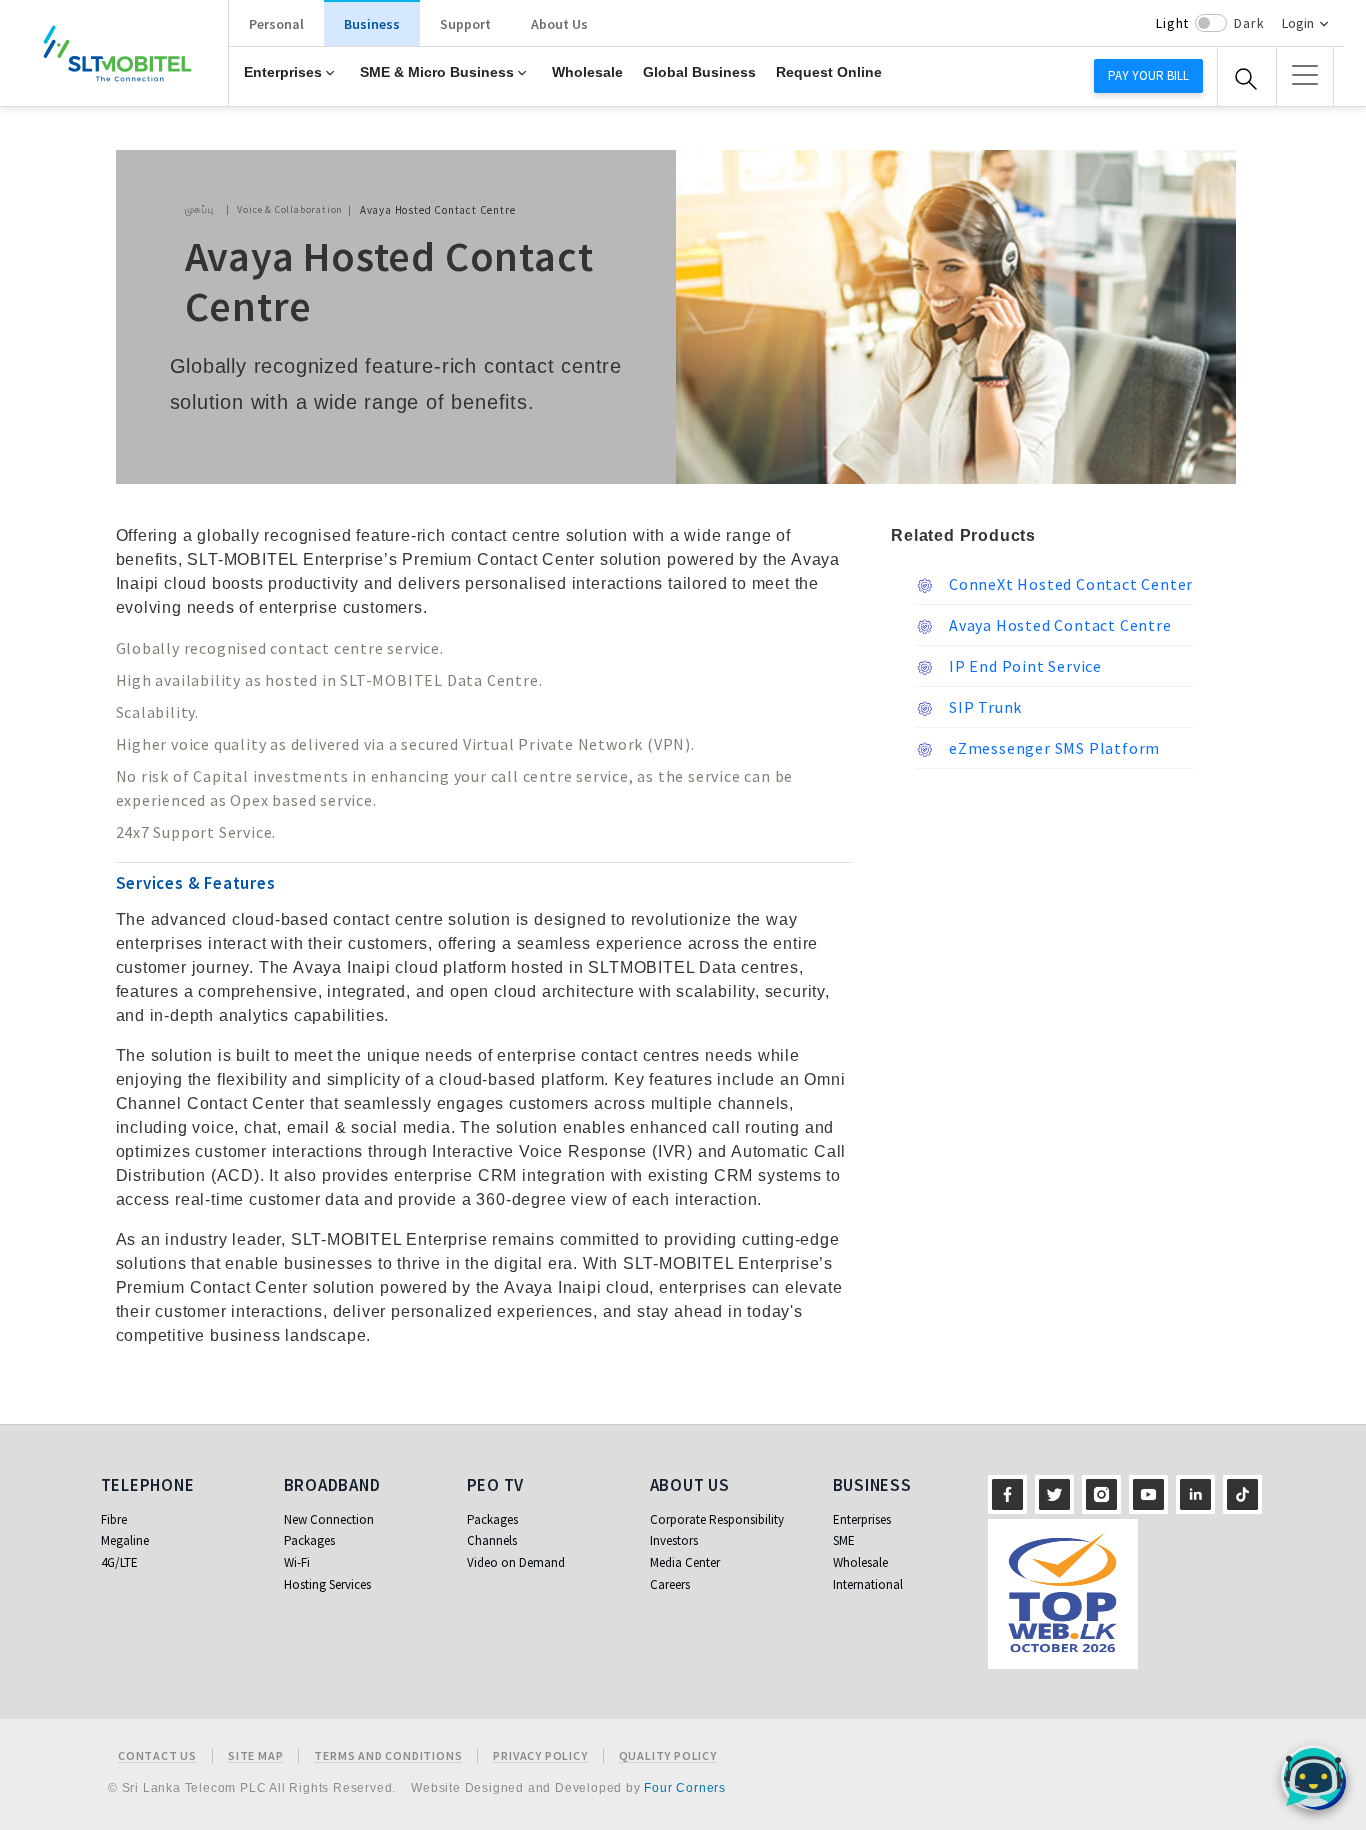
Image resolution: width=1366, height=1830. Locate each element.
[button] (1305, 75)
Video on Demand (516, 1562)
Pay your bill (1148, 75)
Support (465, 24)
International (868, 1584)
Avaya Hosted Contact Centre (1058, 625)
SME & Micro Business (437, 72)
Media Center (685, 1562)
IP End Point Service (1023, 666)
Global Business (699, 72)
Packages (309, 1540)
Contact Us (157, 1756)
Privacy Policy (540, 1756)
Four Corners (685, 1788)
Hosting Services (327, 1584)
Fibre (114, 1519)
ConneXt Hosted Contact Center (1069, 584)
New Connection (329, 1519)
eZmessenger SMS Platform (1052, 748)
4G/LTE (119, 1562)
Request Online (829, 72)
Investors (674, 1540)
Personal (276, 24)
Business (372, 24)
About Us (559, 24)
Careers (670, 1584)
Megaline (125, 1540)
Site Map (255, 1756)
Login (1298, 23)
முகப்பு (199, 209)
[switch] (1211, 23)
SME (844, 1540)
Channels (492, 1540)
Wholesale (587, 72)
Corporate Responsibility (717, 1519)
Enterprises (283, 72)
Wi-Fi (297, 1562)
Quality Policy (668, 1756)
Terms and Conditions (388, 1756)
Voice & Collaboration (290, 209)
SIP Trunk (983, 707)
